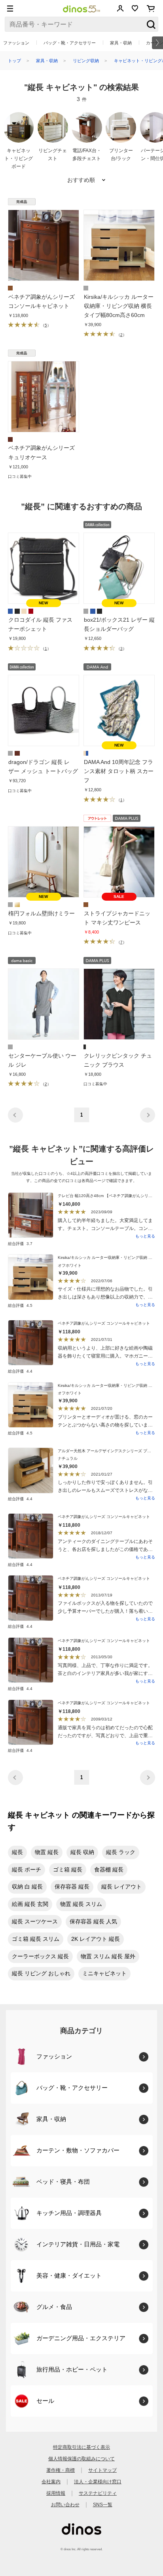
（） (45, 325)
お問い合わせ (65, 2505)
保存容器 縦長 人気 (93, 1921)
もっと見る (145, 1236)
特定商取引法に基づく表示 (81, 2447)
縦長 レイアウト (121, 1887)
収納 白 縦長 (27, 1887)
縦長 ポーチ (27, 1869)
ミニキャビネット (104, 1973)
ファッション (16, 43)
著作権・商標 (61, 2470)
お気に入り (135, 8)
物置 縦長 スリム (81, 1904)
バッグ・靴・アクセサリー (70, 43)
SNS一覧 (103, 2505)
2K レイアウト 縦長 (96, 1939)
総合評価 (20, 1244)
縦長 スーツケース (35, 1921)
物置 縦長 (47, 1852)
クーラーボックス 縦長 (40, 1956)
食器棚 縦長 (109, 1869)
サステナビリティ (98, 2493)
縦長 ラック (121, 1852)
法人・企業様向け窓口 (98, 2482)
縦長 (17, 1852)
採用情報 (56, 2493)
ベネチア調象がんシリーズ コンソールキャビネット (104, 1323)
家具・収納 (121, 43)
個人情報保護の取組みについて (81, 2459)
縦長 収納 (82, 1852)
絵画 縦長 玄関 (30, 1904)
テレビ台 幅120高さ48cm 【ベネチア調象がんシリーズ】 (109, 1196)
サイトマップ (102, 2470)
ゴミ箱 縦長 (68, 1869)
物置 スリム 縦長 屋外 (108, 1956)
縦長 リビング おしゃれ (41, 1973)
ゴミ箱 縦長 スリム (36, 1939)
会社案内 (51, 2482)
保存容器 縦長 (72, 1887)
